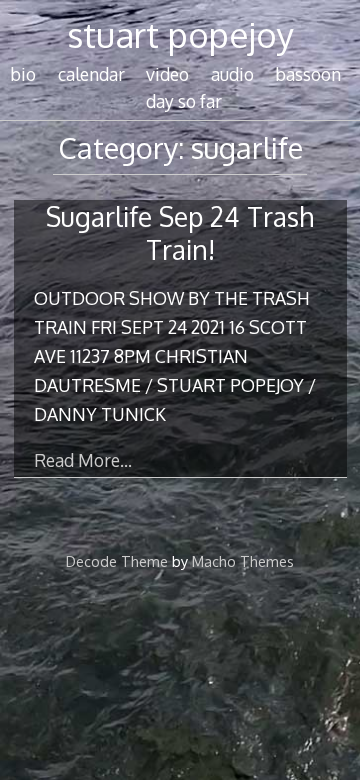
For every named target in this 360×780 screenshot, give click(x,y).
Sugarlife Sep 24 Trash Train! (180, 233)
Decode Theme (117, 561)
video (167, 74)
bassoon (308, 74)
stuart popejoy (180, 34)
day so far (184, 101)
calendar (91, 74)
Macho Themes (243, 561)
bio (23, 74)
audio (232, 74)
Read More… (83, 460)
